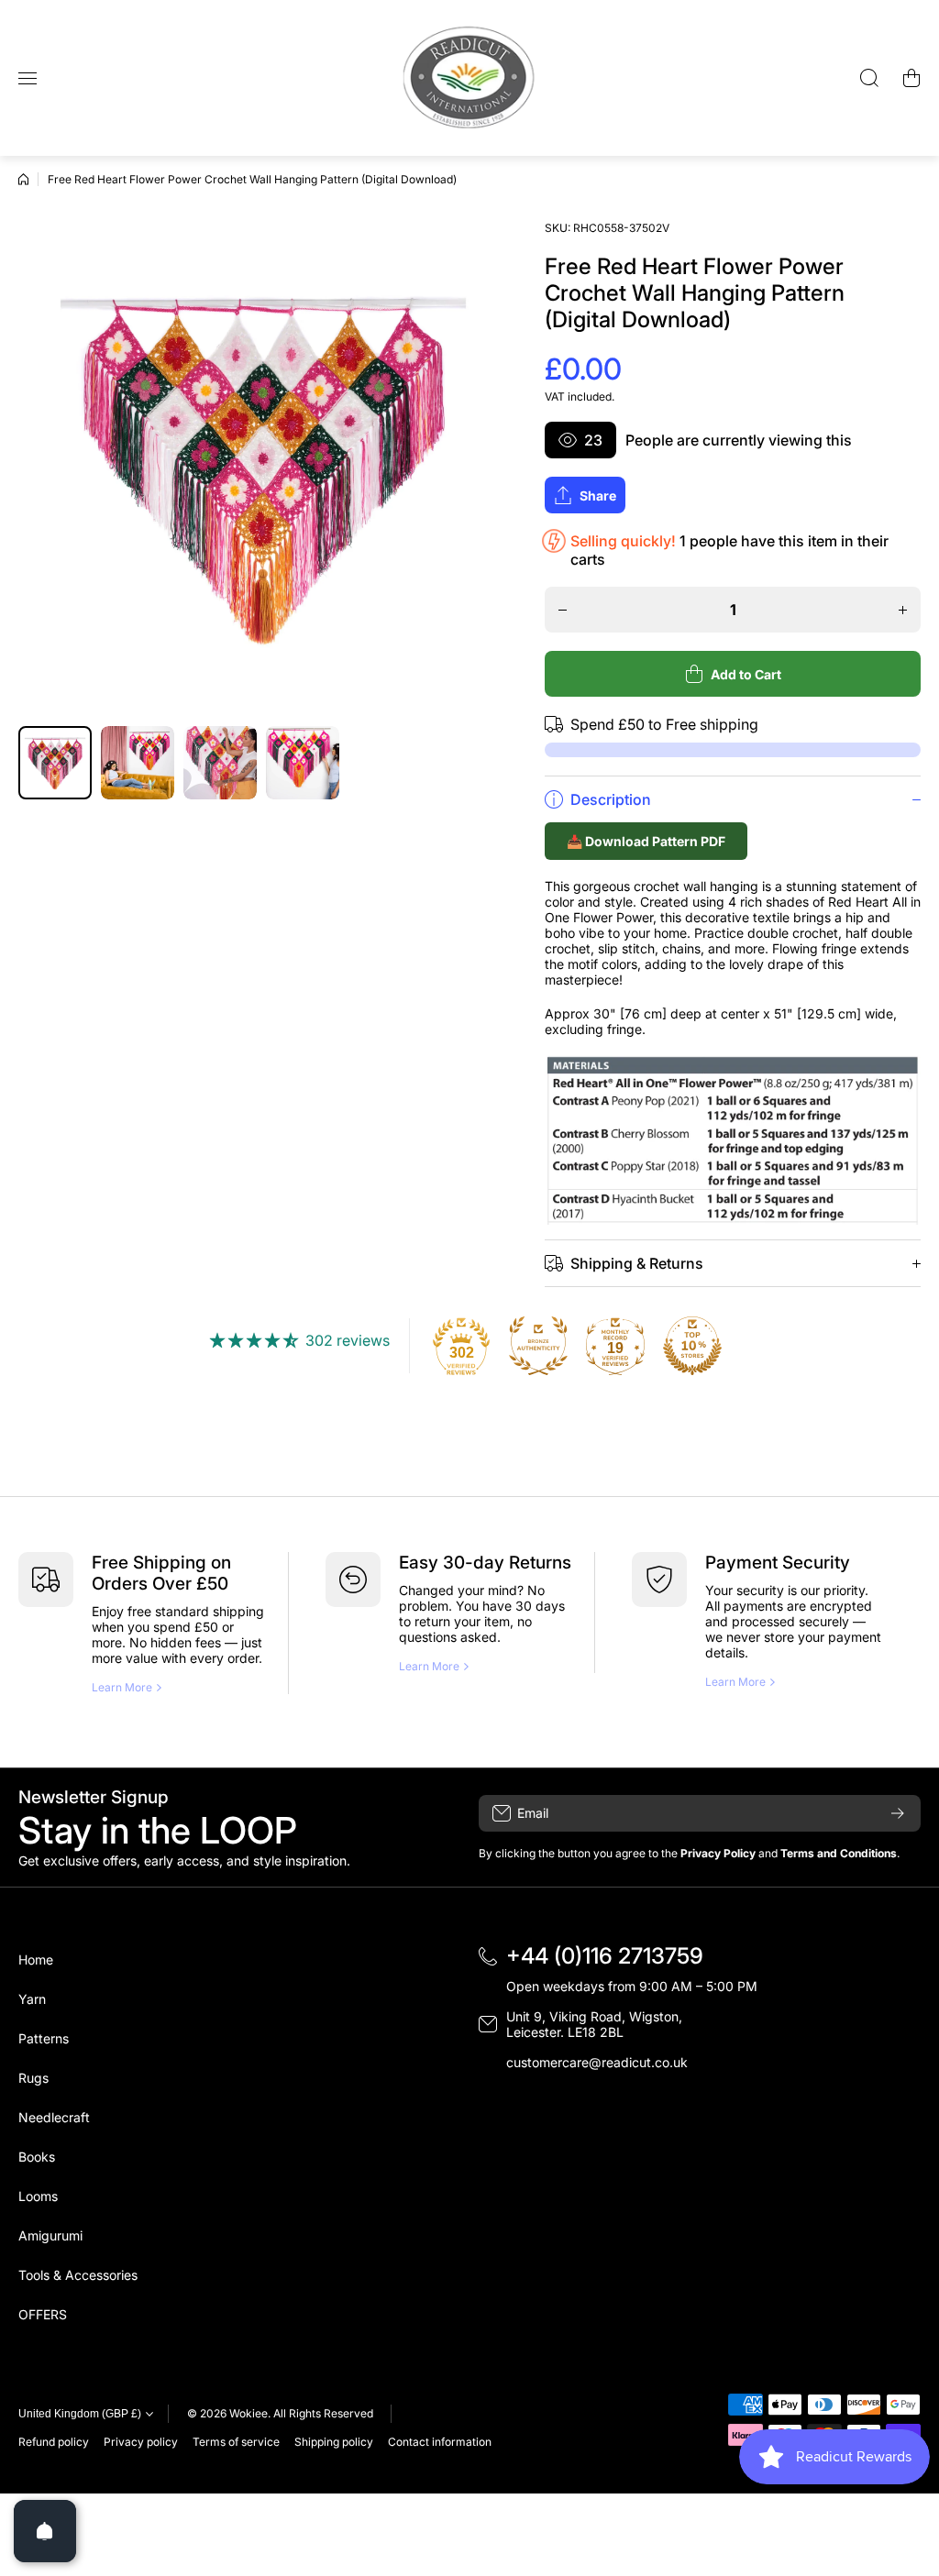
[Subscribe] (898, 1813)
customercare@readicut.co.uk (597, 2062)
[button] (911, 78)
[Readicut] (469, 78)
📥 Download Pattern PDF (646, 841)
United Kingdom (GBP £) (80, 2414)
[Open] (45, 2531)
